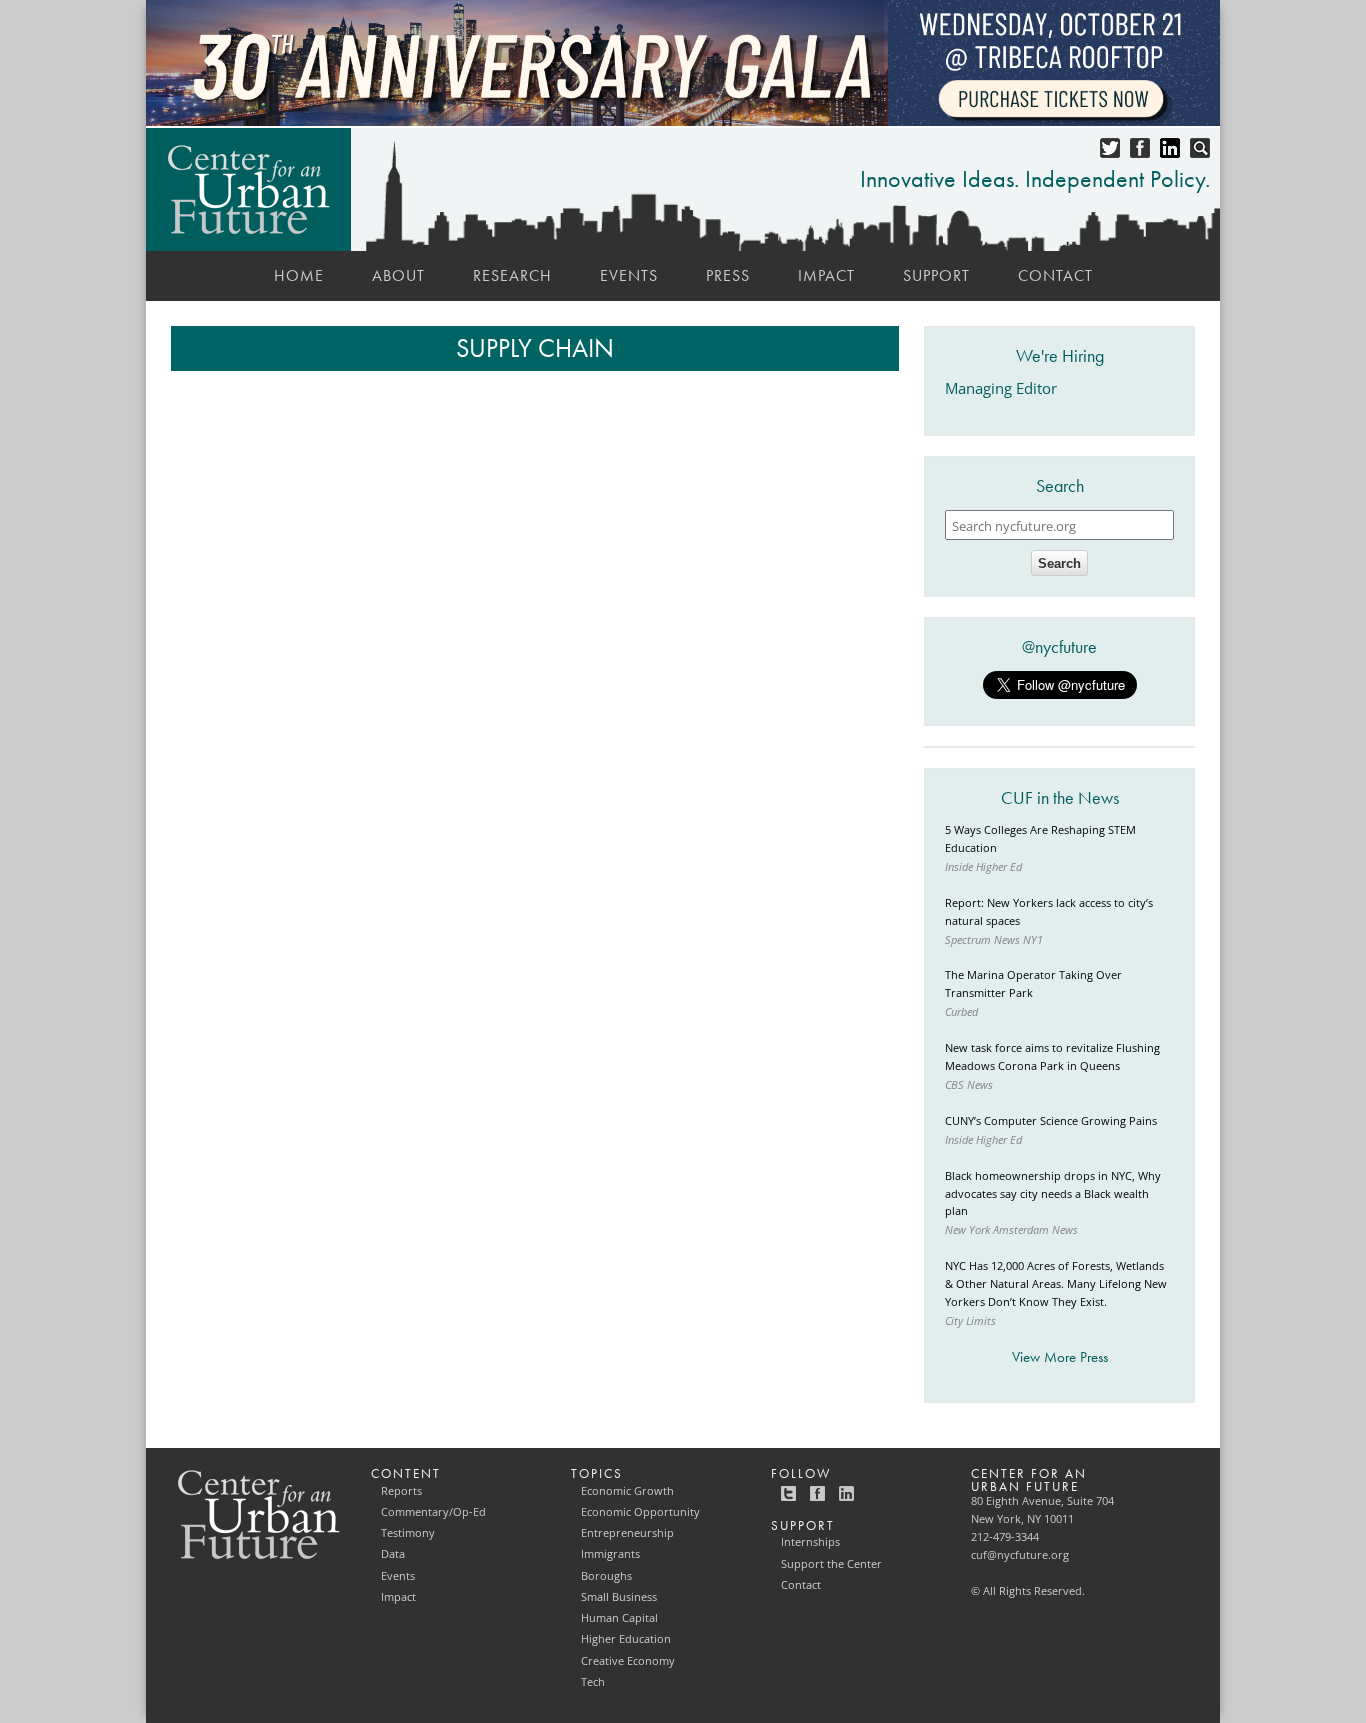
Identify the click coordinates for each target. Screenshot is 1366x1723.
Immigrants (610, 1554)
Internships (810, 1542)
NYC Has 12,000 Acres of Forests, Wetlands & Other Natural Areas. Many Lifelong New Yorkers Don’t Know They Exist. (1056, 1284)
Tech (593, 1682)
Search (1059, 563)
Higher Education (626, 1639)
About (398, 275)
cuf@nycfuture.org (1020, 1555)
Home (299, 275)
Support (936, 275)
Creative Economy (628, 1661)
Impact (826, 275)
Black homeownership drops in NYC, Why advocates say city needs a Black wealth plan (1053, 1194)
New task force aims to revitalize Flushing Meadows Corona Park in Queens (1052, 1057)
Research (512, 275)
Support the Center (831, 1564)
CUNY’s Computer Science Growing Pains (1051, 1121)
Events (629, 275)
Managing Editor (1001, 388)
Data (393, 1554)
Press (728, 275)
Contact (1055, 275)
